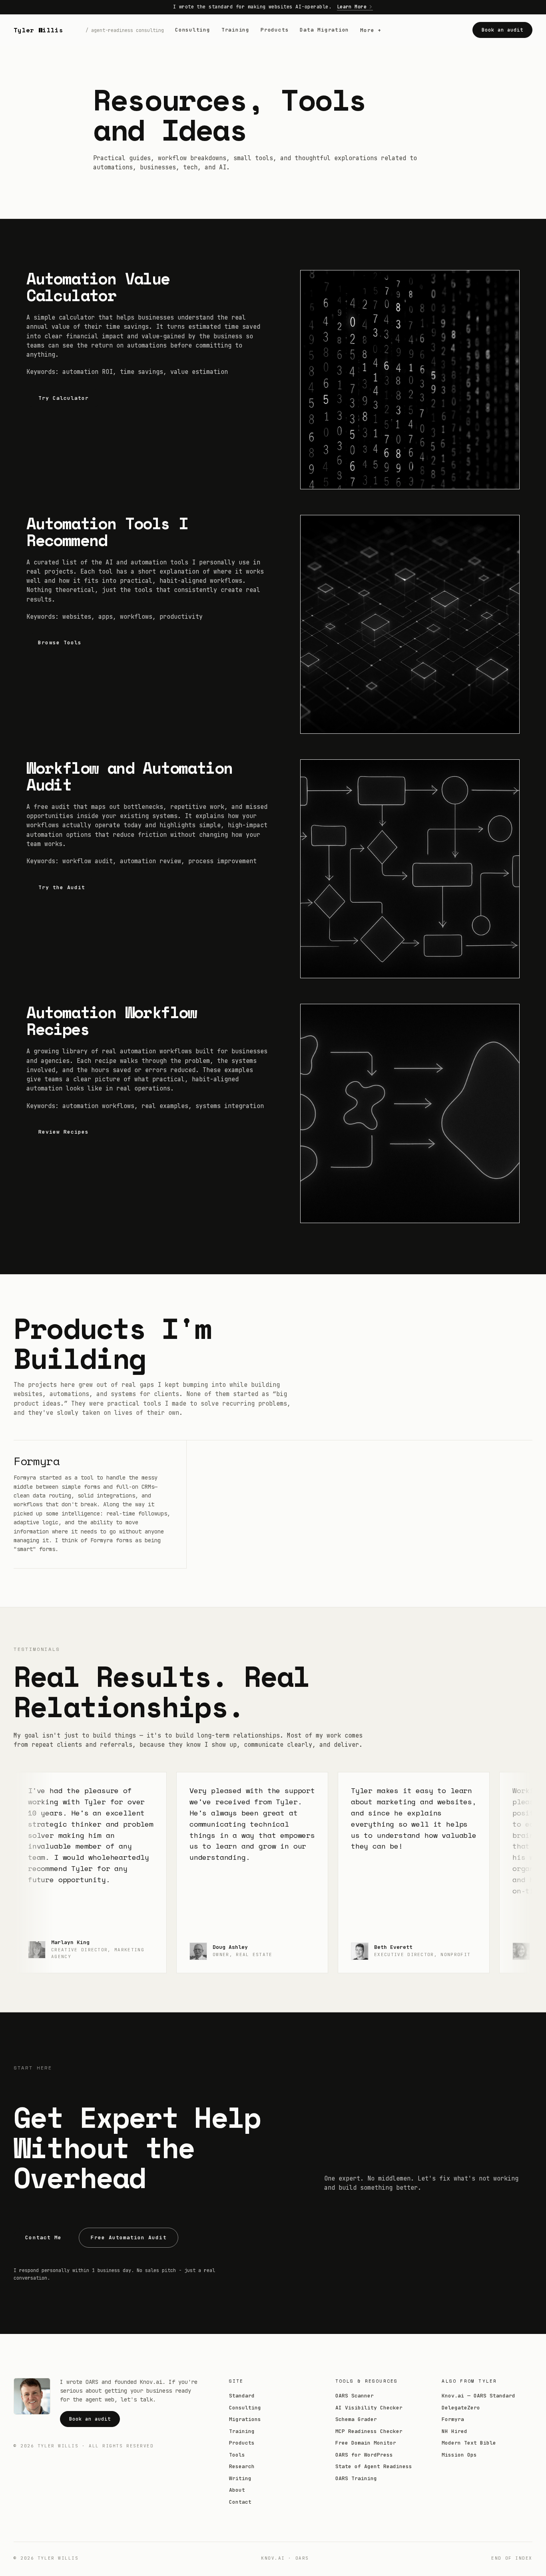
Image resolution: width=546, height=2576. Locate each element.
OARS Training (356, 2478)
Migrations (245, 2419)
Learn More (352, 7)
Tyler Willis (38, 30)
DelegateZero (461, 2408)
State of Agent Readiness (374, 2466)
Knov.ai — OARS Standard (478, 2396)
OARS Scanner (355, 2396)
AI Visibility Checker (369, 2408)
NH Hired (454, 2431)
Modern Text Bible (469, 2443)
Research (242, 2466)
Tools (237, 2455)
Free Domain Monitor (366, 2443)
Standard (242, 2396)
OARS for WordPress (364, 2455)
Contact (240, 2502)
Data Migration (324, 30)
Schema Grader (356, 2419)
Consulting (193, 30)
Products (275, 30)
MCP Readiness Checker (369, 2431)
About (237, 2490)
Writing (240, 2478)
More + (371, 30)
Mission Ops (459, 2455)
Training (235, 30)
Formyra (37, 1461)
